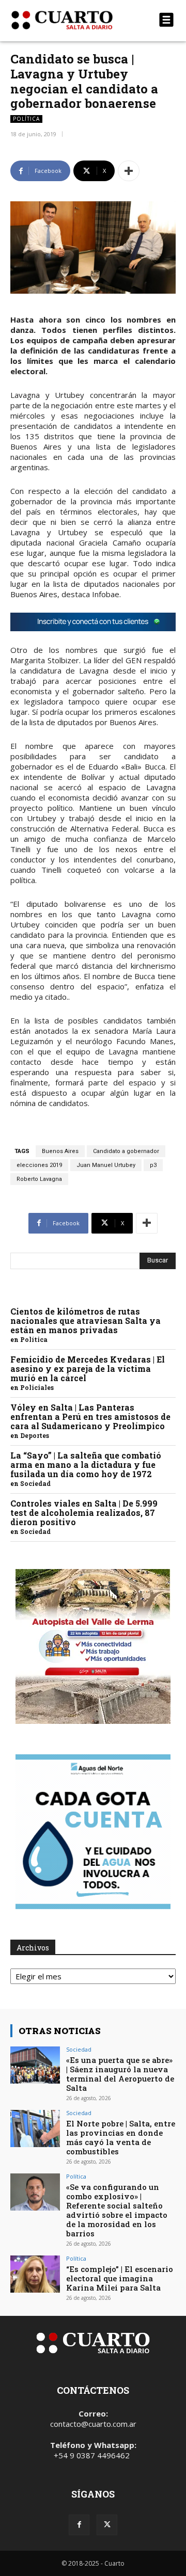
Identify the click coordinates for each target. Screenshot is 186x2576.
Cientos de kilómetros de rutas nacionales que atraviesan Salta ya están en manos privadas (86, 1321)
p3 (153, 1165)
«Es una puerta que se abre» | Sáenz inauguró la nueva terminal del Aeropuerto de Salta (120, 2074)
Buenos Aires (60, 1151)
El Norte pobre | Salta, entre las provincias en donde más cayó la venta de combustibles (121, 2137)
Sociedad (35, 1483)
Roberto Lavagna (39, 1179)
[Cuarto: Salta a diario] (68, 20)
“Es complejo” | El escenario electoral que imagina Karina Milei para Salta (120, 2278)
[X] (107, 2525)
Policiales (37, 1387)
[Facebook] (79, 2525)
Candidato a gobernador (126, 1151)
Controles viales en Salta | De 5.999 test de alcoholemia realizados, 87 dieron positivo (84, 1513)
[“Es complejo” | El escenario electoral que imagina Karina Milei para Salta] (35, 2274)
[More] (129, 171)
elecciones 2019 (39, 1165)
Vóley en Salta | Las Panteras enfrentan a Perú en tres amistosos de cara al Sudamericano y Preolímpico (90, 1417)
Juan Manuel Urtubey (106, 1165)
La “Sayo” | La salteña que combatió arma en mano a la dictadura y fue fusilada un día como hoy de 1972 (86, 1465)
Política (26, 119)
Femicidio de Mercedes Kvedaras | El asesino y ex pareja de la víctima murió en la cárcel (88, 1369)
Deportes (35, 1435)
